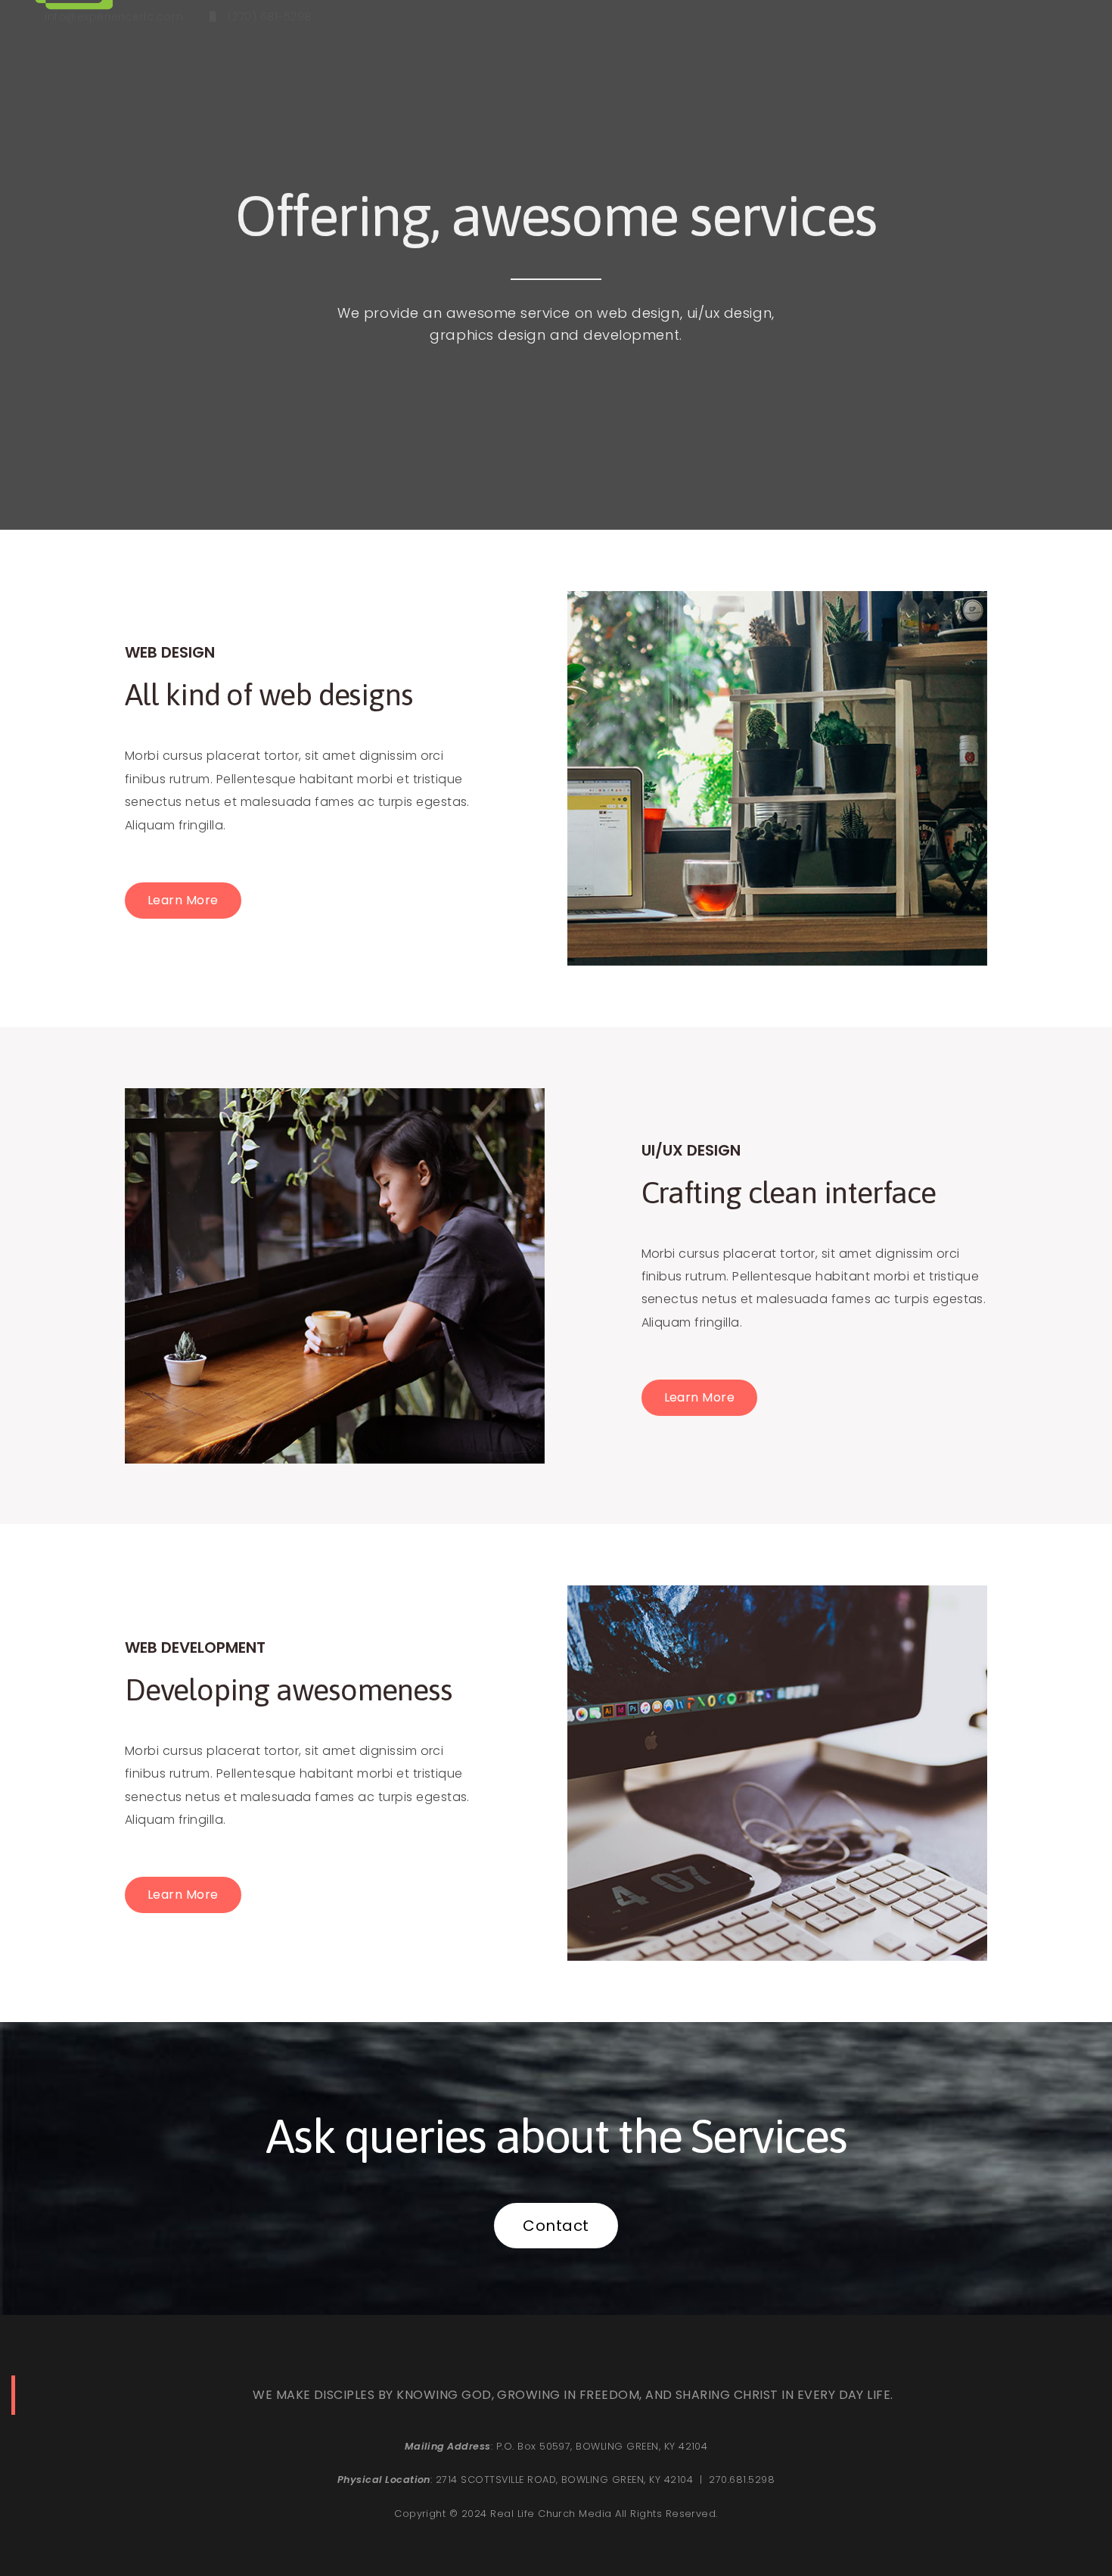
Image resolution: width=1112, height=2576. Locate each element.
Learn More (183, 900)
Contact (556, 2226)
